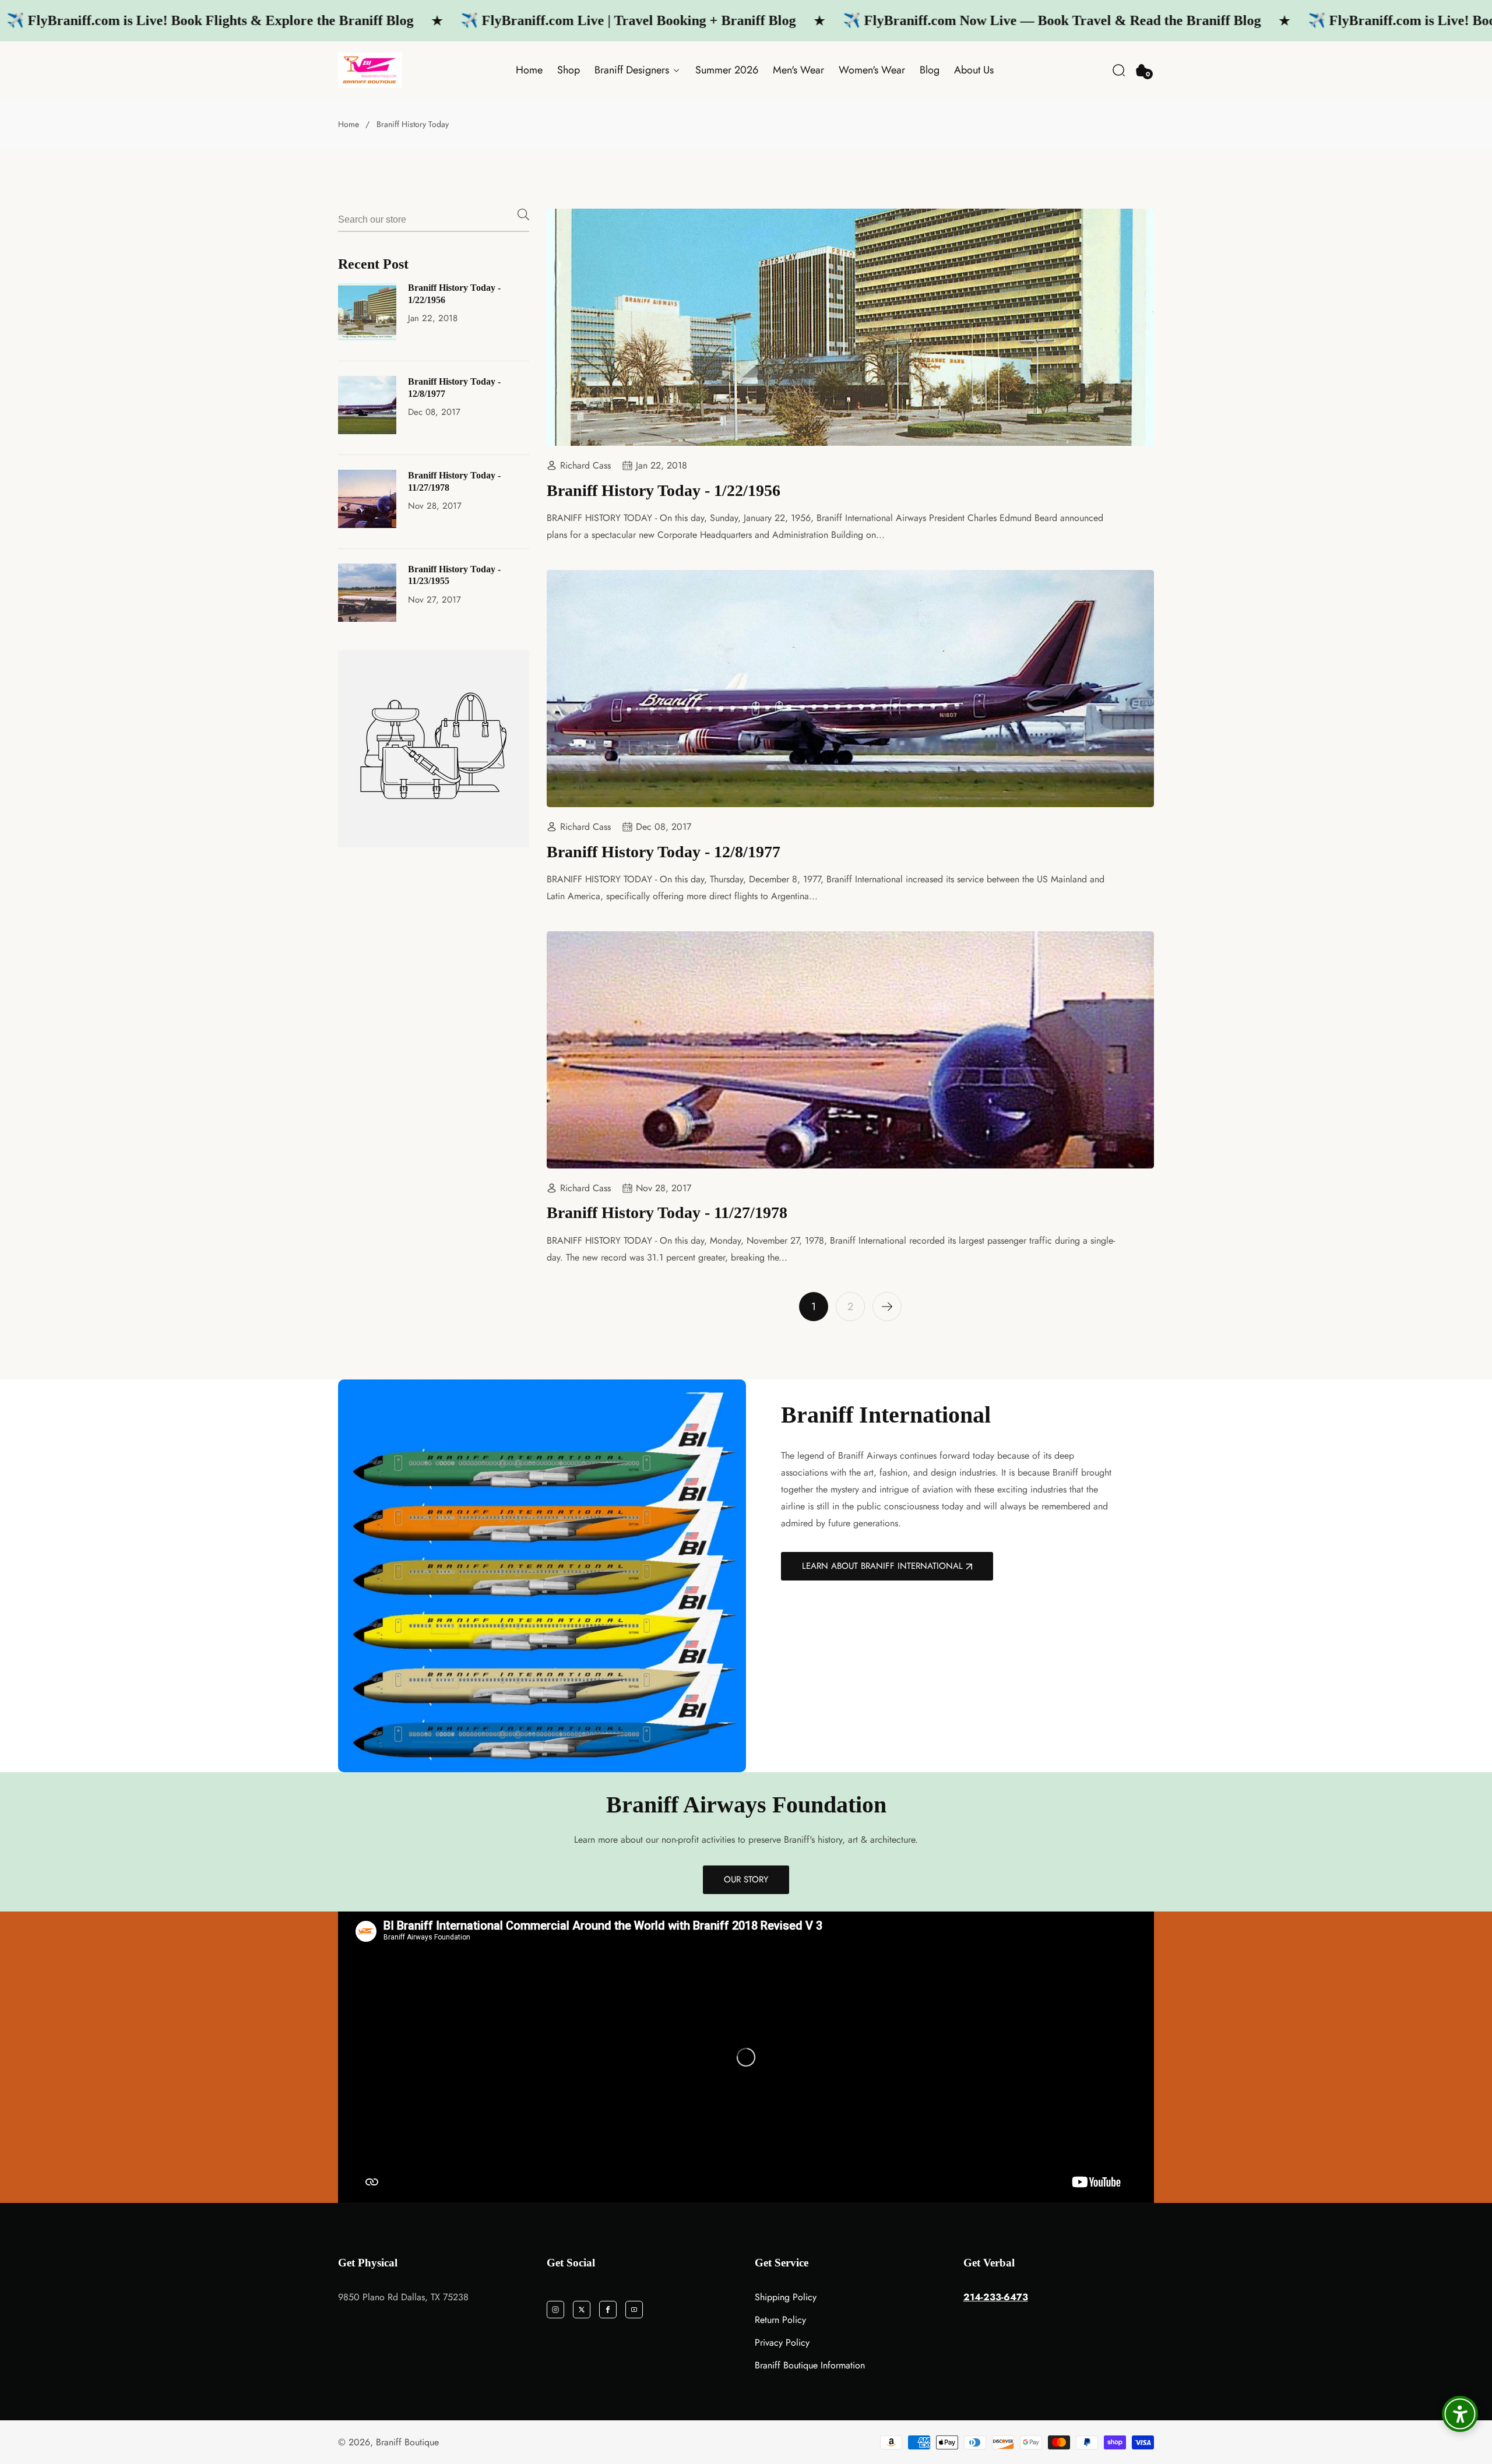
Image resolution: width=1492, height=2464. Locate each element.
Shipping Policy (786, 2297)
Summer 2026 (727, 70)
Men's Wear (798, 70)
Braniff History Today (413, 124)
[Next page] (887, 1307)
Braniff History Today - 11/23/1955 (454, 575)
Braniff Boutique (407, 2442)
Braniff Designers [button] (633, 70)
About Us (974, 70)
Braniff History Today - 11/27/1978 (454, 481)
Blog (930, 70)
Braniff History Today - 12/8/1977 (454, 388)
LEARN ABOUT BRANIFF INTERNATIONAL (882, 1566)
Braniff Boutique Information (810, 2365)
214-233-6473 (996, 2297)
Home (529, 70)
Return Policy (780, 2320)
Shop (569, 70)
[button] (1119, 70)
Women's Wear (872, 70)
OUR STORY (746, 1879)
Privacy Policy (782, 2342)
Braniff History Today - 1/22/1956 (454, 294)
